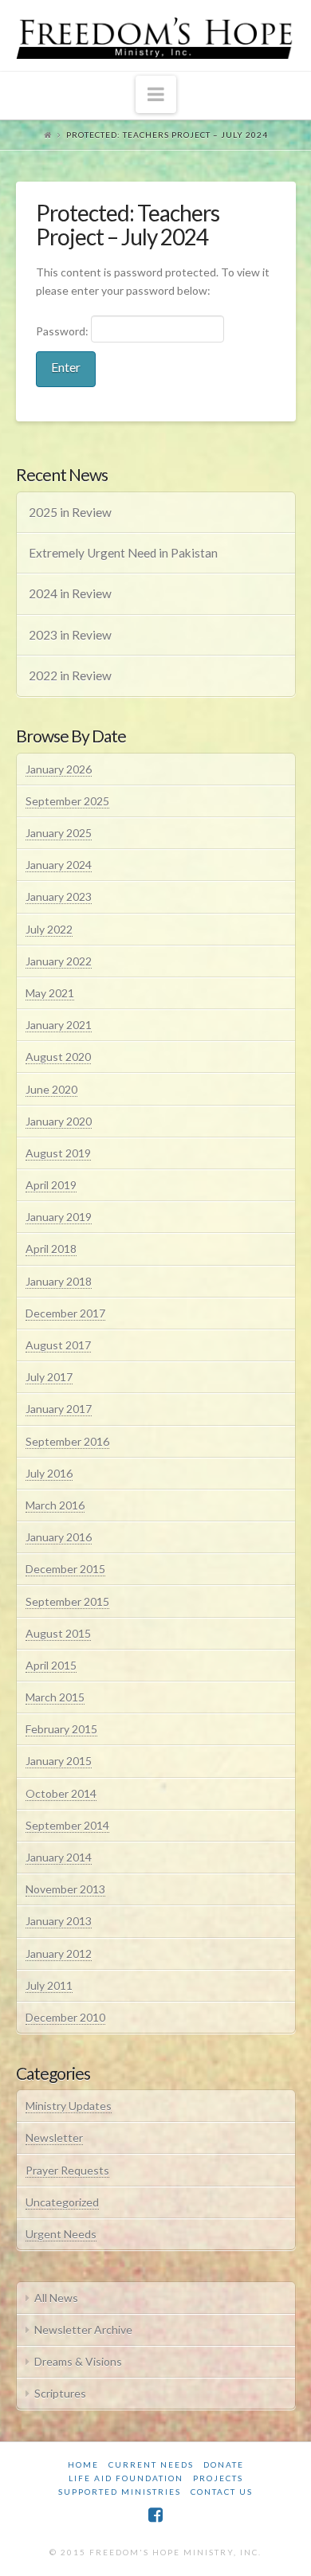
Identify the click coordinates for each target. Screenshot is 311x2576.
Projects (218, 2478)
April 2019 (51, 1185)
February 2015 (61, 1729)
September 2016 (67, 1441)
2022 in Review (70, 675)
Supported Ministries (120, 2492)
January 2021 (59, 1025)
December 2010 (65, 2017)
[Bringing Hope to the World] (156, 35)
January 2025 (59, 833)
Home (83, 2464)
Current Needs (151, 2464)
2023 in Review (70, 635)
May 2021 (50, 993)
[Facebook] (155, 2515)
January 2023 (59, 897)
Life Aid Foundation (126, 2478)
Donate (224, 2464)
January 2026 (59, 769)
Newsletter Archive (83, 2329)
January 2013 (59, 1921)
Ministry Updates (69, 2106)
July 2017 (49, 1377)
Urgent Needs (61, 2234)
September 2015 (67, 1601)
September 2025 (67, 801)
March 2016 (55, 1505)
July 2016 (49, 1473)
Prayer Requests (67, 2170)
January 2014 (59, 1857)
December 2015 (65, 1569)
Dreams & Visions (78, 2361)
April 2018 (51, 1249)
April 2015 (51, 1665)
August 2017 (58, 1345)
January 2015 (59, 1761)
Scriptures (60, 2393)
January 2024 (59, 865)
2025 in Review (70, 512)
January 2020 (59, 1121)
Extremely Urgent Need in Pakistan (123, 553)
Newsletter (54, 2138)
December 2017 (65, 1313)
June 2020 (51, 1089)
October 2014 (61, 1793)
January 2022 (59, 961)
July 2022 (49, 929)
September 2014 (67, 1825)
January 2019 (59, 1217)
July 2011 (49, 1985)
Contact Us (222, 2492)
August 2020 (58, 1057)
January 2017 (59, 1409)
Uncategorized (62, 2202)
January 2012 (59, 1954)
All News (56, 2298)
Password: (63, 331)
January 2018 (59, 1281)
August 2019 (58, 1153)
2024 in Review (70, 593)
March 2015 (55, 1697)
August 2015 (58, 1633)
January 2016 (59, 1537)
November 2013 (65, 1889)
